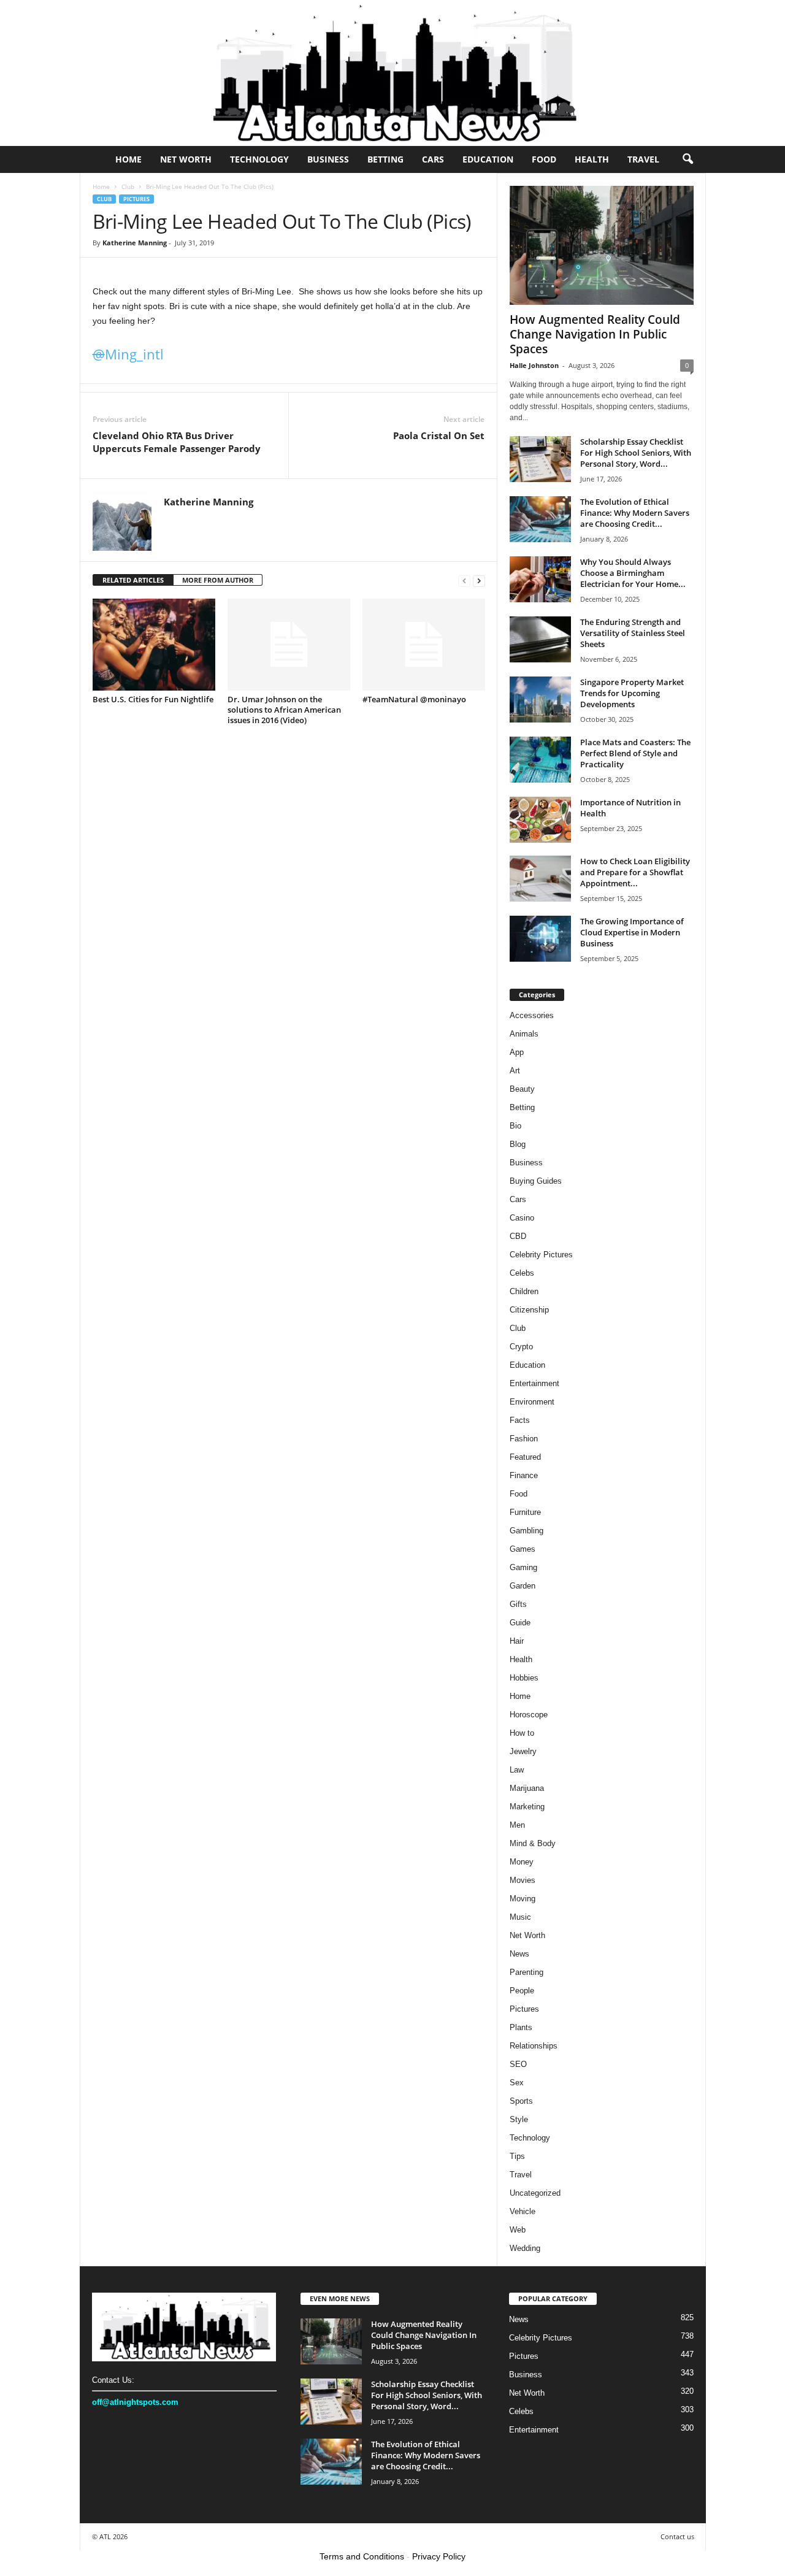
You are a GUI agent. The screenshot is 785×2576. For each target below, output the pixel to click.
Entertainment (534, 1383)
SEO (518, 2064)
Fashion (524, 1439)
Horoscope (529, 1715)
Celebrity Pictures (541, 1255)
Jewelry (523, 1751)
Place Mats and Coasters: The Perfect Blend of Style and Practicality (635, 753)
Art (515, 1071)
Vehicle (523, 2211)
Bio (515, 1126)
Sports (521, 2101)
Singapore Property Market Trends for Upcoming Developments (632, 693)
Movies (523, 1880)
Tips (517, 2156)
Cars (433, 159)
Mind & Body (533, 1843)
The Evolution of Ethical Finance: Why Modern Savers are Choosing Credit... (635, 513)
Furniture (525, 1512)
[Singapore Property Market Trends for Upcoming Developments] (540, 700)
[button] (687, 159)
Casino (522, 1218)
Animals (524, 1034)
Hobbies (524, 1678)
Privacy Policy (439, 2556)
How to (522, 1733)
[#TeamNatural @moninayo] (424, 645)
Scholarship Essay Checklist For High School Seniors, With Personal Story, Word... (636, 453)
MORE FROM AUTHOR (218, 580)
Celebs (522, 1273)
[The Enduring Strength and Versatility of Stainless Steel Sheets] (540, 639)
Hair (517, 1641)
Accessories (532, 1015)
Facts (520, 1420)
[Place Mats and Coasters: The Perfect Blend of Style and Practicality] (540, 760)
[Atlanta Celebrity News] (392, 73)
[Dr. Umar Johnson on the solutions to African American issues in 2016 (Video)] (289, 645)
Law (517, 1770)
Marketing (527, 1807)
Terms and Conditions (362, 2556)
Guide (520, 1623)
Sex (517, 2083)
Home (128, 159)
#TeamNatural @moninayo (414, 699)
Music (520, 1917)
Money (522, 1862)
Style (519, 2119)
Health (592, 159)
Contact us (677, 2536)
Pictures (136, 199)
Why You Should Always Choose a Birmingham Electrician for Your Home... (633, 573)
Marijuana (527, 1788)
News (519, 1954)
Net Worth (186, 159)
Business (328, 159)
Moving (523, 1899)
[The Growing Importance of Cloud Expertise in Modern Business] (540, 939)
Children (524, 1291)
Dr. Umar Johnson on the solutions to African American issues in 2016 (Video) (284, 710)
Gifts (518, 1604)
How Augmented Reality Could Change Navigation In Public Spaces (595, 334)
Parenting (527, 1972)
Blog (518, 1144)
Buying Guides (536, 1181)
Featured (525, 1457)
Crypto (521, 1347)
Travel (643, 159)
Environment (532, 1402)
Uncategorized (535, 2193)
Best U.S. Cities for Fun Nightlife (153, 699)
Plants (521, 2027)
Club (128, 186)
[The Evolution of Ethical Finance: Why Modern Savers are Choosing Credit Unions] (540, 519)
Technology (259, 159)
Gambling (527, 1531)
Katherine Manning (135, 243)
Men (517, 1825)
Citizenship (529, 1310)
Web (518, 2230)
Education (488, 159)
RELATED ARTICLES (133, 580)
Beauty (522, 1089)
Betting (385, 159)
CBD (518, 1236)
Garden (523, 1586)
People (522, 1991)
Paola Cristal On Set (439, 435)
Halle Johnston (534, 365)
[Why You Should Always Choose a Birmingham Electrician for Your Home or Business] (540, 579)
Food (544, 159)
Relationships (534, 2046)
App (517, 1052)
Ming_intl (128, 354)
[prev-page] (464, 581)
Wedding (525, 2248)
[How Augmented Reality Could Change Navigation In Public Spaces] (602, 245)
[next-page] (479, 581)
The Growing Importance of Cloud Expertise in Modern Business (632, 932)
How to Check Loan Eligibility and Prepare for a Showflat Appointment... (635, 872)
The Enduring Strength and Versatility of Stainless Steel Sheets (633, 633)
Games (523, 1549)
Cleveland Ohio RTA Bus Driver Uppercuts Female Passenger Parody (177, 442)
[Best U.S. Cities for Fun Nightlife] (154, 645)
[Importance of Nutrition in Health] (540, 820)
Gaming (523, 1567)
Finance (524, 1475)
